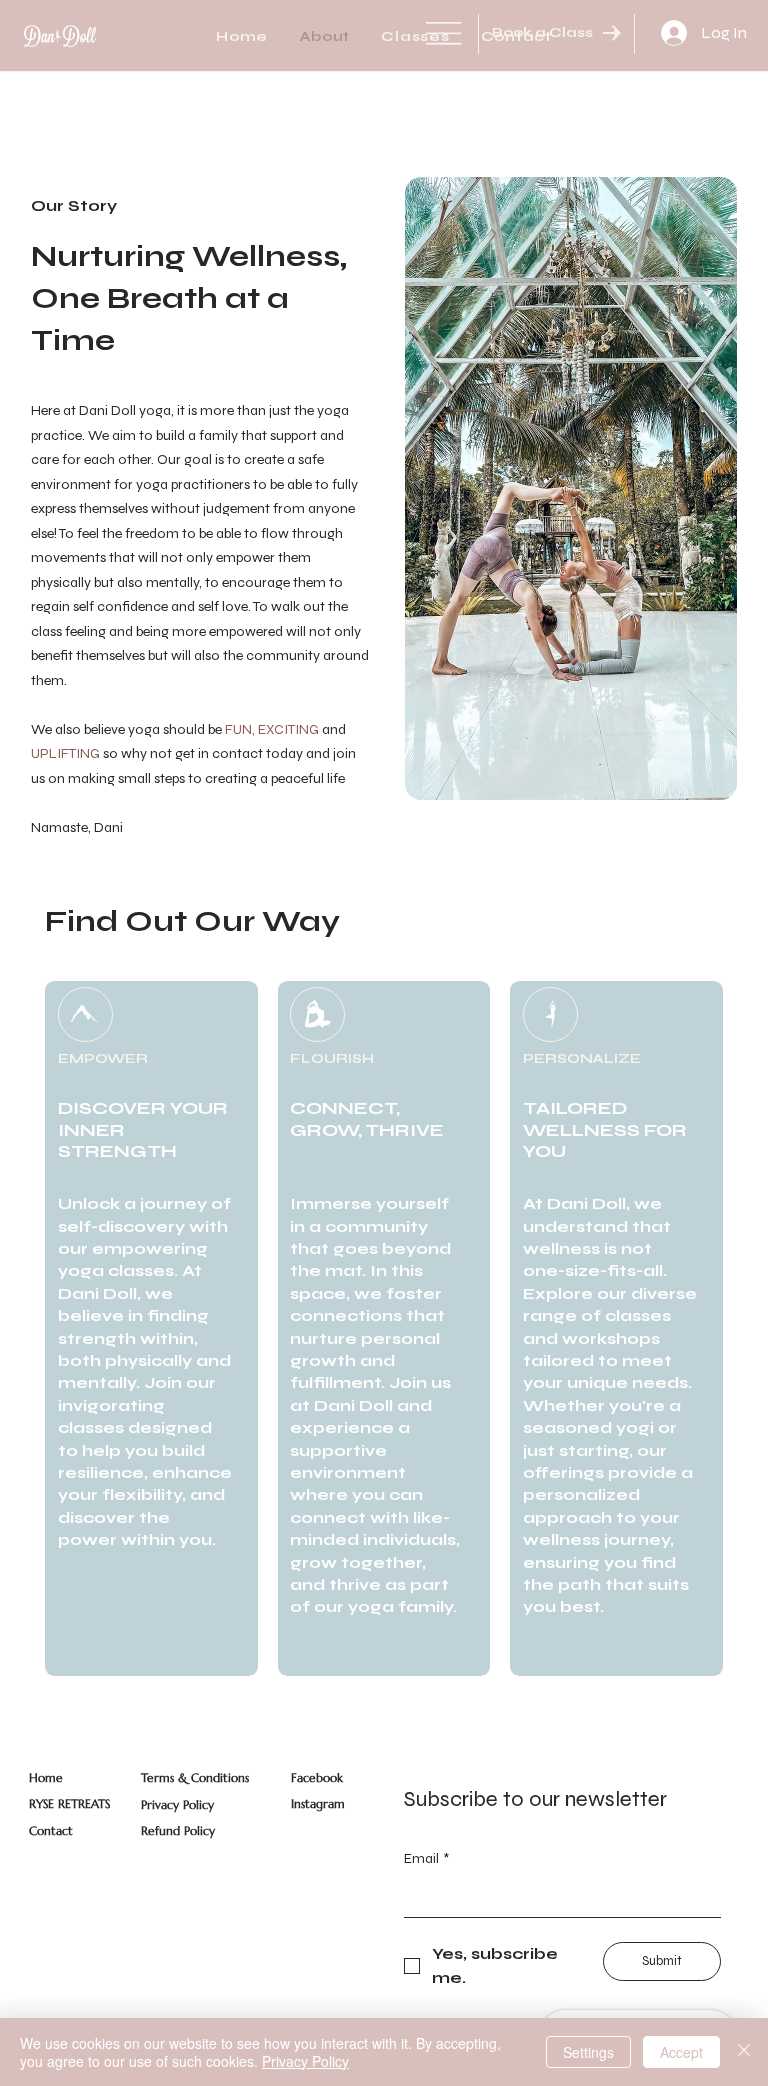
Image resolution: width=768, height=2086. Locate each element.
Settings (588, 2052)
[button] (415, 36)
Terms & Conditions (195, 1777)
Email (426, 1858)
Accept (681, 2052)
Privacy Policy (177, 1804)
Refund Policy (178, 1830)
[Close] (744, 2052)
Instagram (318, 1803)
